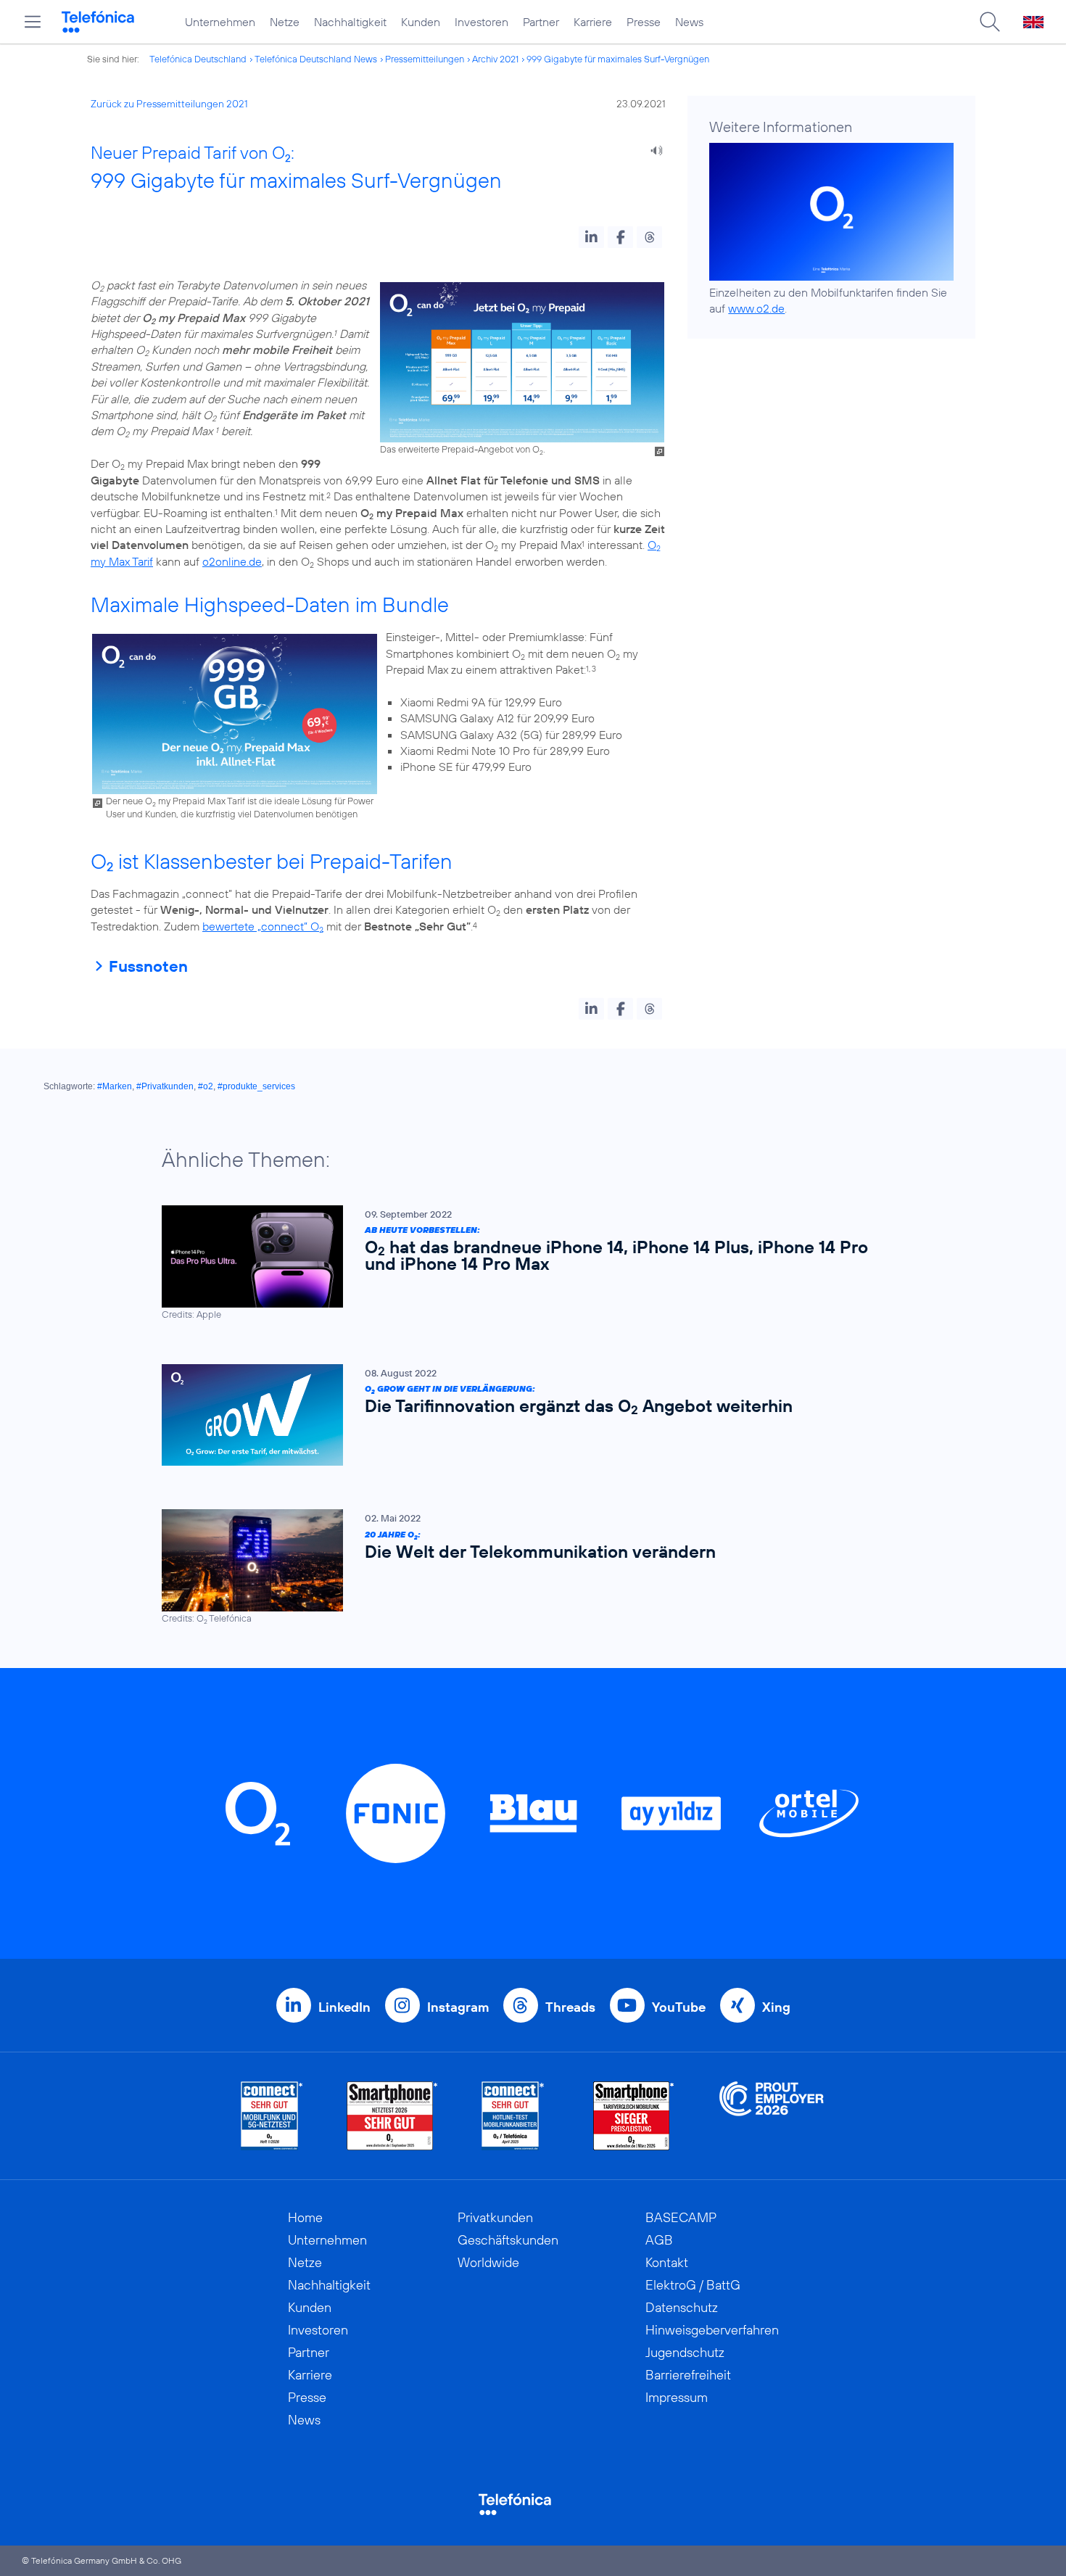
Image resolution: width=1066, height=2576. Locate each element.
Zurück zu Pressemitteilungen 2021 (169, 104)
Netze (285, 22)
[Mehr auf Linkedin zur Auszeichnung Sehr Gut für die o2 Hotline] (513, 2116)
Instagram (458, 2007)
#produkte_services (256, 1086)
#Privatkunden (165, 1086)
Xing (776, 2007)
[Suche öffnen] (990, 22)
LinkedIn (344, 2007)
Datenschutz (682, 2307)
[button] (591, 237)
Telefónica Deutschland (198, 59)
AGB (659, 2240)
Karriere (593, 22)
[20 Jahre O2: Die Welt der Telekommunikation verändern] (526, 1567)
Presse (644, 22)
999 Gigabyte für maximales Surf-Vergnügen (618, 59)
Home (305, 2217)
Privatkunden (495, 2217)
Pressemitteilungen (425, 59)
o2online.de (232, 561)
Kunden (421, 22)
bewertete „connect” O (263, 926)
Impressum (677, 2397)
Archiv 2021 (495, 59)
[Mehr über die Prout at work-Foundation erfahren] (772, 2116)
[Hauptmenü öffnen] (33, 22)
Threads (570, 2007)
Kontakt (667, 2262)
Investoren (482, 22)
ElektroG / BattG (693, 2285)
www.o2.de (756, 308)
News (689, 22)
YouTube (679, 2007)
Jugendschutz (685, 2352)
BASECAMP (681, 2217)
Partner (541, 22)
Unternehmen (220, 22)
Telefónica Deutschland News (316, 59)
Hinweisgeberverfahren (712, 2330)
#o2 (206, 1086)
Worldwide (488, 2262)
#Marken (115, 1086)
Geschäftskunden (508, 2240)
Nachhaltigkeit (350, 22)
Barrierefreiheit (688, 2375)
